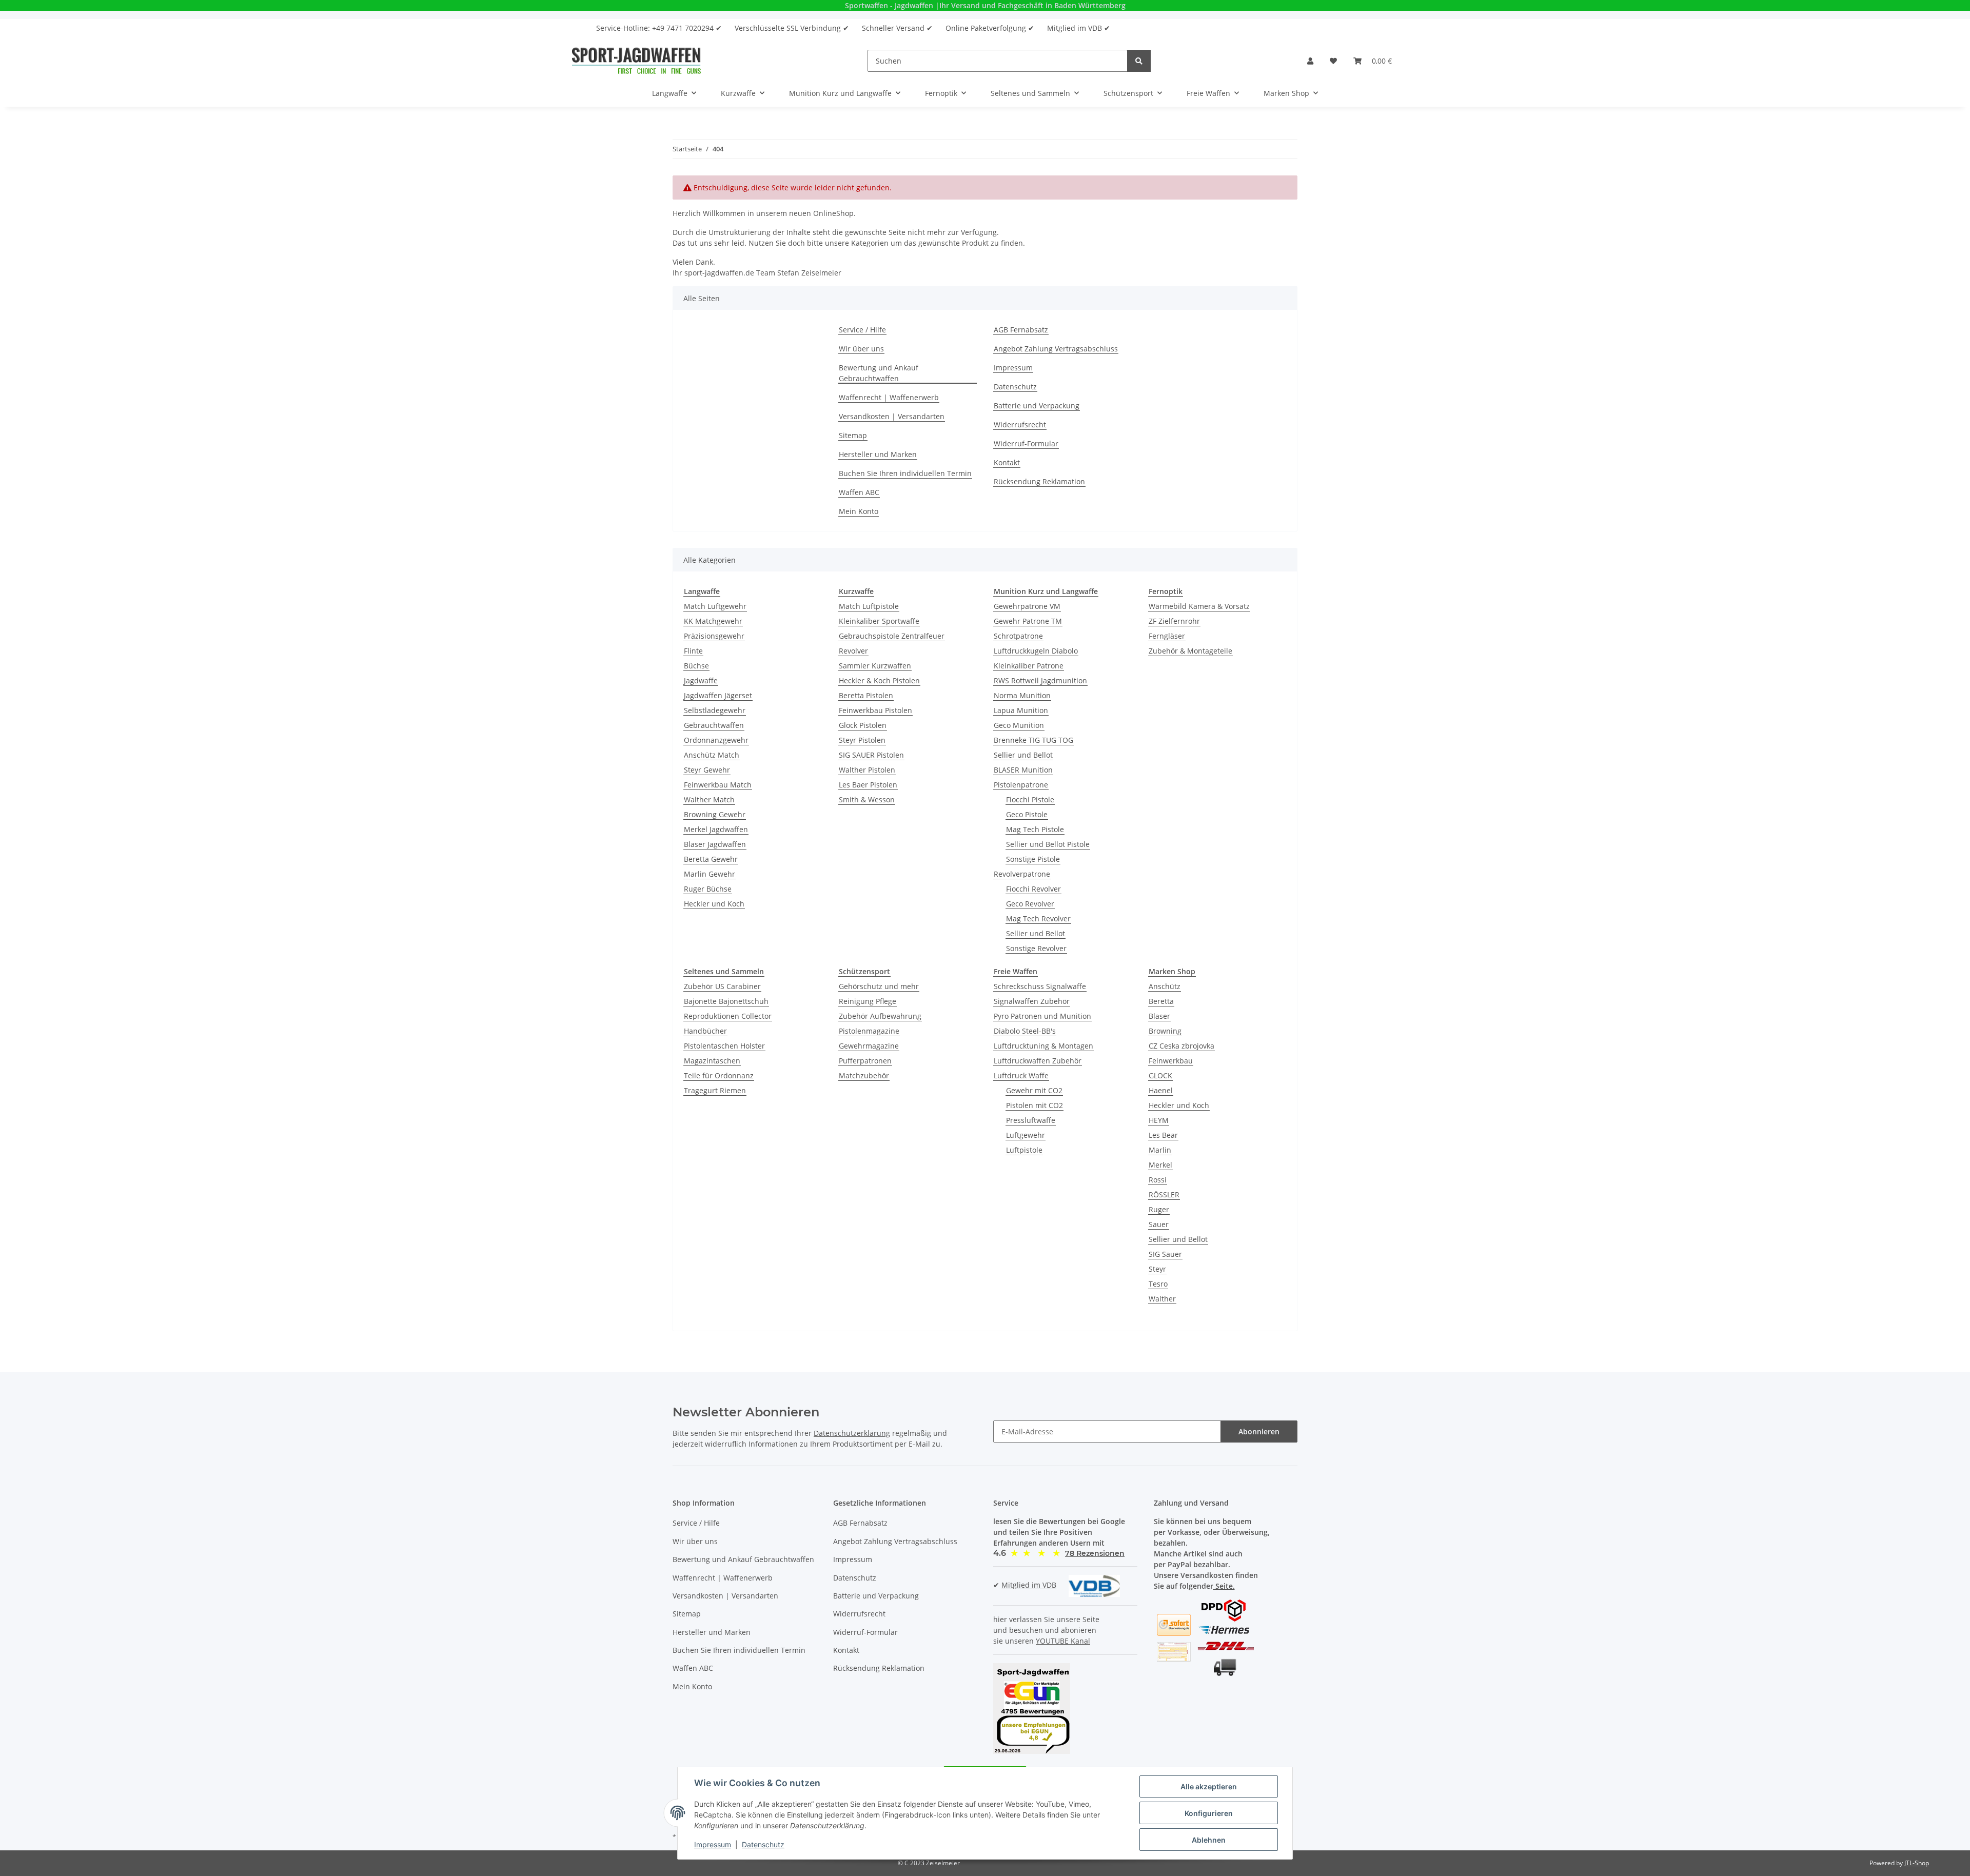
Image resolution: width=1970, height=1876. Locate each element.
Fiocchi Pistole (1030, 799)
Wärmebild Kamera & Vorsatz (1199, 606)
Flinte (693, 651)
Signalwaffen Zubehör (1032, 1001)
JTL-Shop (1917, 1863)
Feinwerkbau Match (718, 785)
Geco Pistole (1027, 814)
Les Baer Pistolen (868, 785)
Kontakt (1007, 462)
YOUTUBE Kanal (1063, 1641)
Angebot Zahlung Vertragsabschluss (1056, 349)
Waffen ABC (859, 492)
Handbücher (705, 1031)
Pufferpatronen (865, 1061)
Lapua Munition (1021, 710)
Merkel (1160, 1165)
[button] (1310, 61)
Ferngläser (1167, 636)
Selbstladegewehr (715, 710)
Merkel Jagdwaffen (716, 829)
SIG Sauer (1165, 1254)
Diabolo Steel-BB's (1025, 1031)
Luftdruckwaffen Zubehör (1038, 1061)
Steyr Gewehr (707, 770)
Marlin (1160, 1150)
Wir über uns (861, 349)
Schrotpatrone (1018, 636)
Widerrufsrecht (1020, 424)
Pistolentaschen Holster (724, 1046)
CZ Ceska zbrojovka (1181, 1046)
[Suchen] (1139, 61)
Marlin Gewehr (710, 874)
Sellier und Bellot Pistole (1048, 844)
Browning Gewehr (715, 814)
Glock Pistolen (863, 725)
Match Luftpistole (869, 606)
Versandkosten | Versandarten (892, 416)
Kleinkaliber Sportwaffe (879, 621)
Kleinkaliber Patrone (1029, 666)
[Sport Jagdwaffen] (636, 61)
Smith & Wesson (867, 799)
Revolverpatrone (1022, 874)
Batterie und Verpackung (1037, 406)
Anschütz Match (712, 755)
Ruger (1159, 1209)
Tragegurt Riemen (715, 1090)
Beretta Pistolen (866, 695)
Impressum (1013, 368)
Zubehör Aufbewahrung (880, 1016)
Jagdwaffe (701, 680)
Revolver (853, 651)
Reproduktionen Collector (728, 1016)
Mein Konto (859, 511)
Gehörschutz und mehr (879, 986)
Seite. (1224, 1586)
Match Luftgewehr (715, 606)
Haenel (1161, 1090)
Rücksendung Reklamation (1039, 481)
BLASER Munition (1023, 770)
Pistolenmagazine (869, 1031)
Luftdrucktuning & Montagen (1043, 1046)
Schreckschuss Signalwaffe (1040, 986)
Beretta (1161, 1001)
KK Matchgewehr (713, 621)
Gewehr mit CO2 (1034, 1090)
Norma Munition (1022, 695)
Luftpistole (1024, 1150)
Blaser (1159, 1016)
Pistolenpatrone (1021, 785)
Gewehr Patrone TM (1028, 621)
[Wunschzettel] (1333, 61)
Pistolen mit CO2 (1035, 1105)
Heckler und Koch (714, 904)
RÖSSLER (1164, 1194)
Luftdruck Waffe (1021, 1075)
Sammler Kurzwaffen (875, 666)
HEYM (1159, 1120)
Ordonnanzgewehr (716, 740)
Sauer (1159, 1224)
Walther (1162, 1299)
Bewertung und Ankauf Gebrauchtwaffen (879, 373)
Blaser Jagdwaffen (715, 844)
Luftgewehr (1026, 1135)
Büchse (696, 666)
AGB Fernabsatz (1021, 330)
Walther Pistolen (867, 770)
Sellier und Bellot (1023, 755)
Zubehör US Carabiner (722, 986)
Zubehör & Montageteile (1190, 651)
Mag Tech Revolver (1038, 919)
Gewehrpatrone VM (1027, 606)
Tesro (1158, 1284)
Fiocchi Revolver (1033, 889)
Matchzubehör (864, 1075)
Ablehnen (1209, 1840)
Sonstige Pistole (1033, 859)
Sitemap (853, 435)
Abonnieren (1259, 1431)
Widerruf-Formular (1026, 443)
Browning (1165, 1031)
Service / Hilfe (862, 330)
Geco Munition (1019, 725)
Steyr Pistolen (862, 740)
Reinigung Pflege (868, 1001)
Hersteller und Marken (878, 454)
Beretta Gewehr (711, 859)
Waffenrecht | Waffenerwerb (889, 397)
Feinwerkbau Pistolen (875, 710)
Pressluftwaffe (1031, 1120)
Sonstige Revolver (1036, 948)
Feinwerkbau (1171, 1061)
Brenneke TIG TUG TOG (1033, 740)
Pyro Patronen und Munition (1042, 1016)
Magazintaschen (712, 1061)
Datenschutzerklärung (852, 1433)
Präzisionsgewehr (714, 636)
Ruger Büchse (708, 889)
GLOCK (1160, 1075)
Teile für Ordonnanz (719, 1075)
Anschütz (1165, 986)
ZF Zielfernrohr (1174, 621)
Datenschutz (1015, 387)
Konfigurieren (1209, 1813)
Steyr (1157, 1269)
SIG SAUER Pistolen (871, 755)
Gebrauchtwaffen (714, 725)
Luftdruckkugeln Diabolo (1036, 651)
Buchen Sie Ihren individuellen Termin (905, 473)
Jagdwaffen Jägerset (718, 695)
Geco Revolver (1030, 904)
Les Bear (1163, 1135)
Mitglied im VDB (1029, 1585)
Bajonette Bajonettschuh (726, 1001)
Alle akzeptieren (1209, 1786)
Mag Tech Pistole (1035, 829)
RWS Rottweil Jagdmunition (1040, 680)
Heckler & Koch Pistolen (879, 680)
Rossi (1158, 1180)
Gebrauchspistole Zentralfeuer (892, 636)
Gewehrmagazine (869, 1046)
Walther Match (709, 799)
